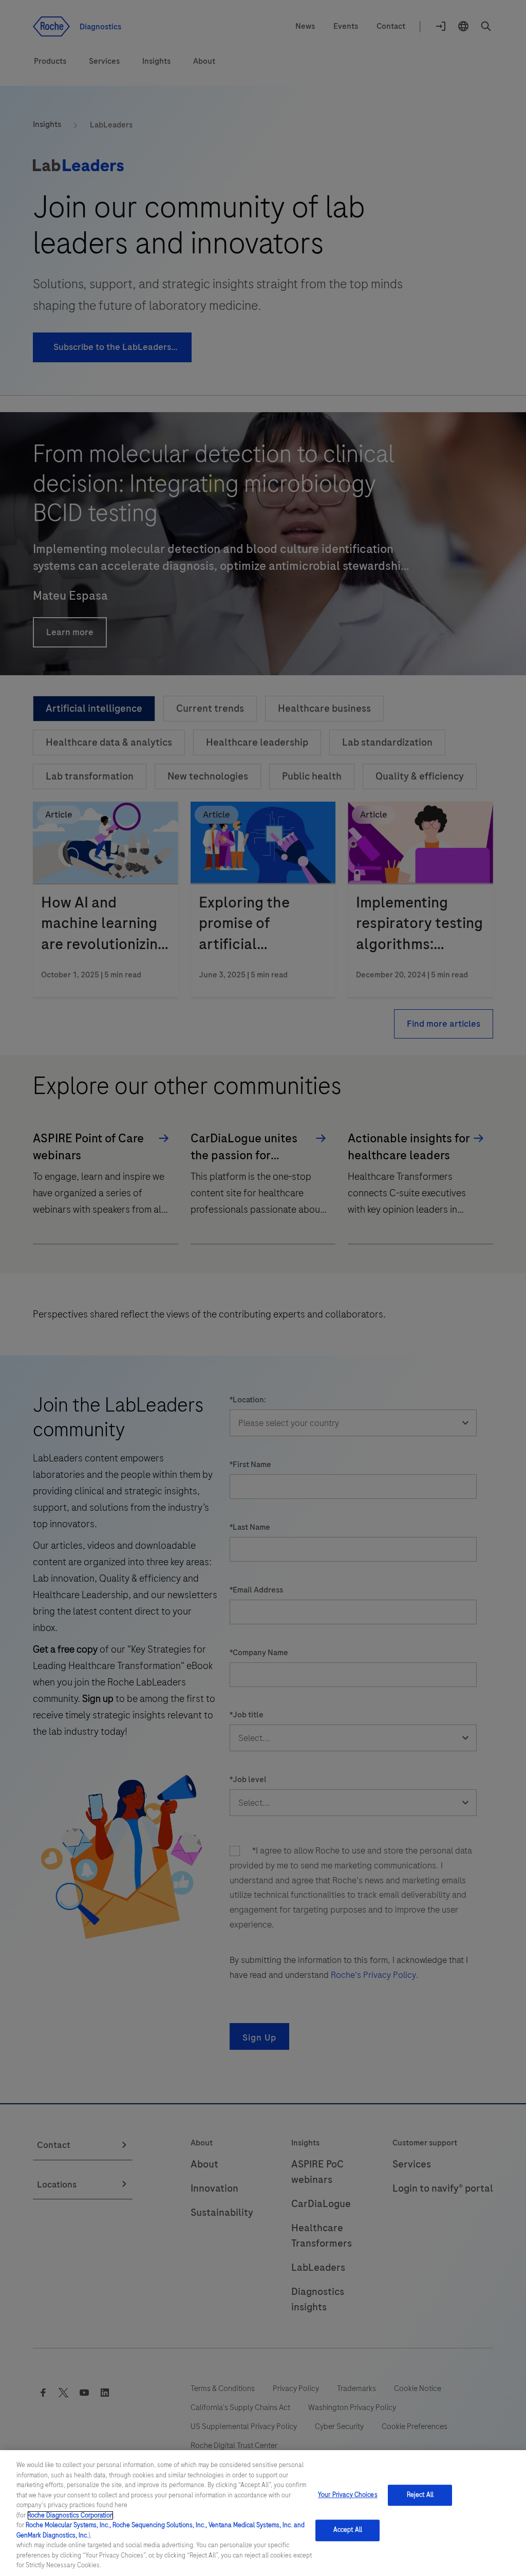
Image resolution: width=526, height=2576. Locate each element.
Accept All (348, 2530)
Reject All (420, 2495)
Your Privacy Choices (348, 2495)
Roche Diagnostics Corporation (70, 2515)
